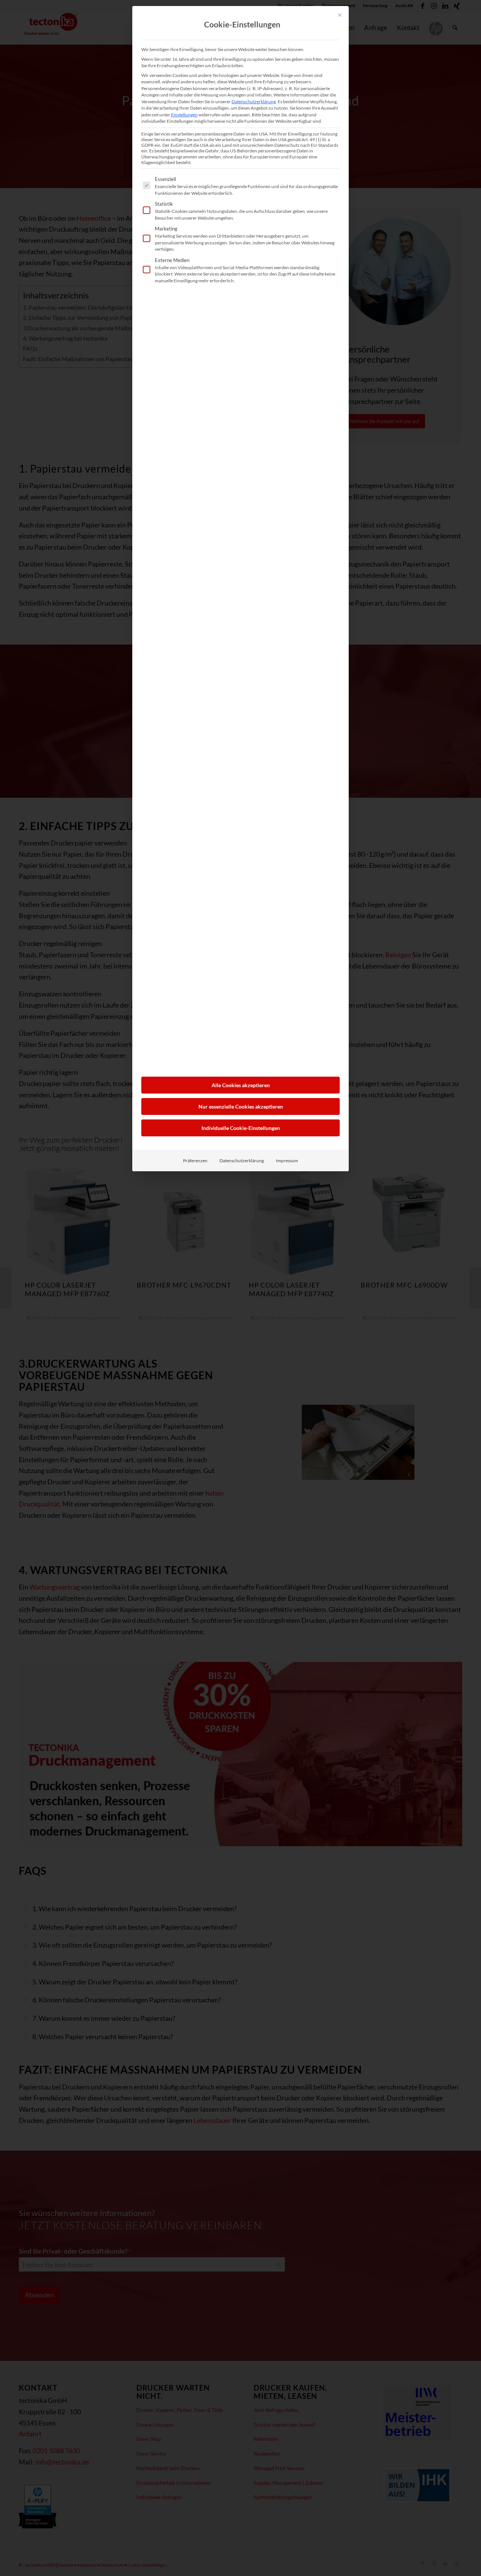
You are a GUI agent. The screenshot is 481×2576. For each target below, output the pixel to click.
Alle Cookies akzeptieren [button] (241, 1085)
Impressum (287, 1161)
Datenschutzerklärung (254, 102)
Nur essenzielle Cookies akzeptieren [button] (241, 1106)
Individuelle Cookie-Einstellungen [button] (241, 1128)
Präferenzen (195, 1161)
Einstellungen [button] (184, 115)
